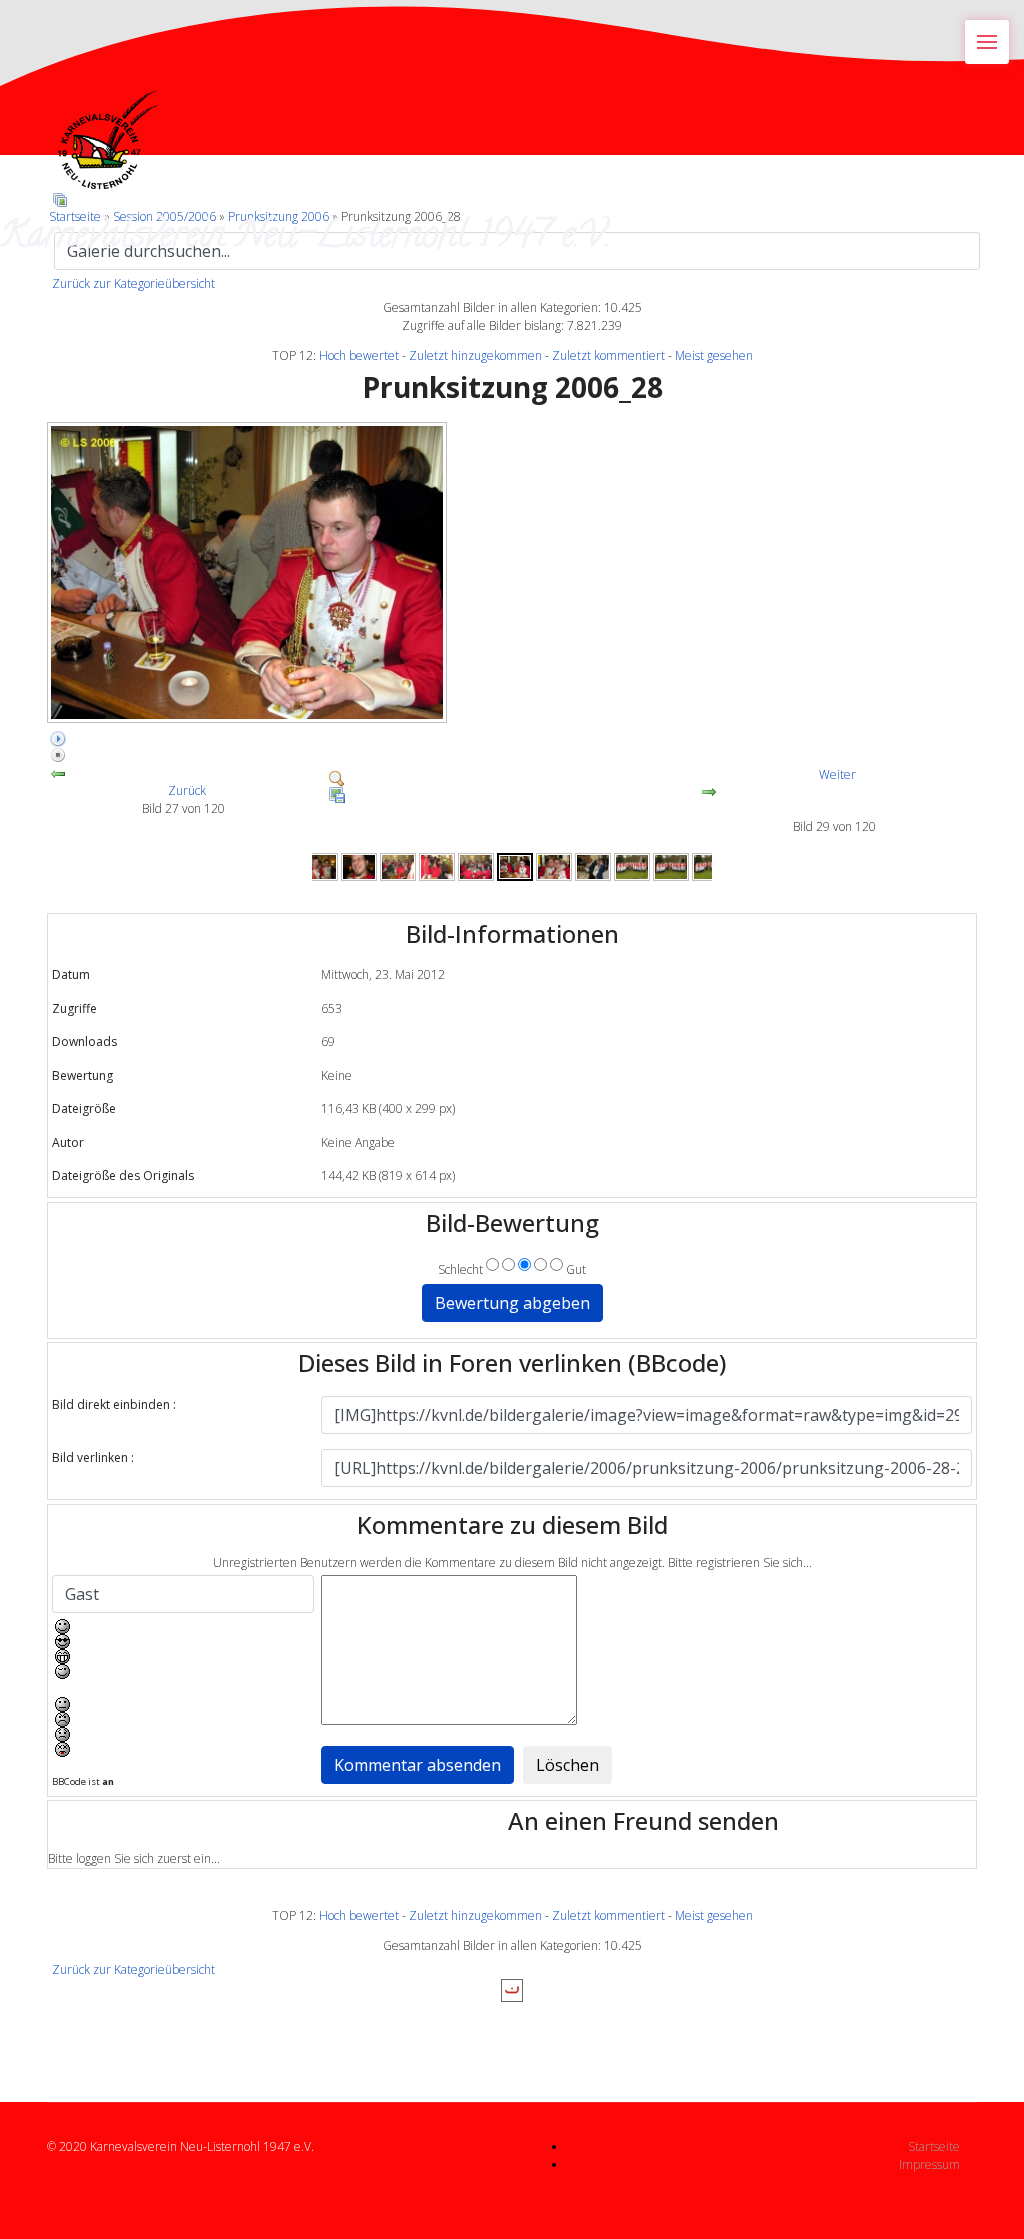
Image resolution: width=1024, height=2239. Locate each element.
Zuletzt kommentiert (608, 355)
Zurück (187, 790)
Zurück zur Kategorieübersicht (133, 283)
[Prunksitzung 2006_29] (554, 867)
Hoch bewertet (359, 355)
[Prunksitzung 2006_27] (476, 867)
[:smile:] (184, 1626)
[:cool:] (184, 1641)
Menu (987, 42)
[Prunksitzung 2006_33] (710, 867)
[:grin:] (184, 1656)
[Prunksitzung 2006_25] (398, 867)
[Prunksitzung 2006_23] (320, 867)
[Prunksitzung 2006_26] (437, 867)
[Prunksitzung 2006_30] (593, 867)
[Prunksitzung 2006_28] (512, 572)
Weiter (837, 774)
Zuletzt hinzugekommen (475, 355)
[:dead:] (184, 1749)
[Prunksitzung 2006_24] (359, 867)
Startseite (934, 2146)
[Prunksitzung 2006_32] (671, 867)
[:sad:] (184, 1734)
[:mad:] (184, 1719)
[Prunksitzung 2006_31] (632, 867)
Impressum (929, 2164)
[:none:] (184, 1704)
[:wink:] (184, 1671)
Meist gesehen (714, 355)
